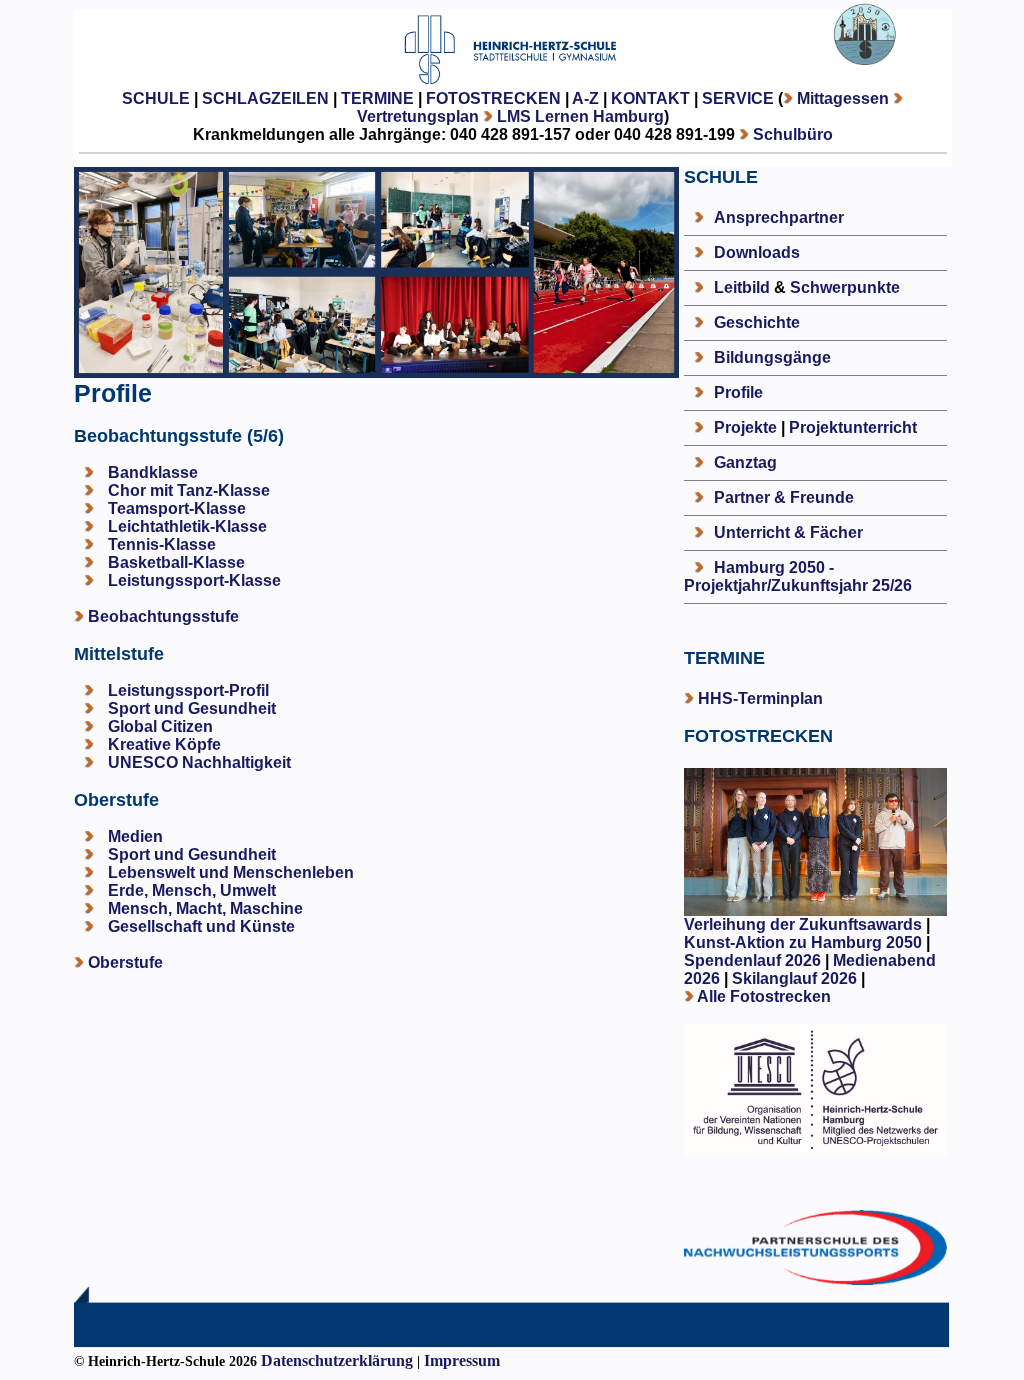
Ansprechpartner (779, 217)
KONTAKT (650, 98)
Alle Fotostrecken (764, 996)
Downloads (757, 252)
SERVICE (738, 98)
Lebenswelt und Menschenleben (231, 872)
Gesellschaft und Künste (201, 926)
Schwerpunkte (845, 287)
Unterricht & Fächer (788, 532)
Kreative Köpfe (164, 744)
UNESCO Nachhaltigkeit (199, 762)
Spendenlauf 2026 (752, 960)
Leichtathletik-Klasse (187, 526)
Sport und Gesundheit (192, 708)
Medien (135, 836)
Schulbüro (793, 134)
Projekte (745, 427)
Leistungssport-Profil (188, 690)
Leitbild (742, 287)
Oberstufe (125, 962)
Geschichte (757, 322)
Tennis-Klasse (162, 544)
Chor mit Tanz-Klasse (189, 490)
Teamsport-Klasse (177, 508)
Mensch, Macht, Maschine (205, 908)
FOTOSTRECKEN (493, 98)
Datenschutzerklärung (337, 1360)
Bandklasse (153, 472)
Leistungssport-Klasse (194, 580)
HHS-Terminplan (760, 698)
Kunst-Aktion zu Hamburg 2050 (805, 942)
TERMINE (377, 98)
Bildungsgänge (772, 357)
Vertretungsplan (418, 116)
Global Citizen (160, 726)
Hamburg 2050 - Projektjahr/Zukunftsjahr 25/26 (798, 576)
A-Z (585, 98)
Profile (738, 392)
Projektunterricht (853, 427)
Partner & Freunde (784, 497)
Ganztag (745, 462)
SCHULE (156, 98)
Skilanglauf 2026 (794, 978)
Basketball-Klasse (176, 562)
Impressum (462, 1360)
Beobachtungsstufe (163, 616)
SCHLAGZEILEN (265, 98)
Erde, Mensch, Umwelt (192, 890)
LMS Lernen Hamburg (580, 116)
